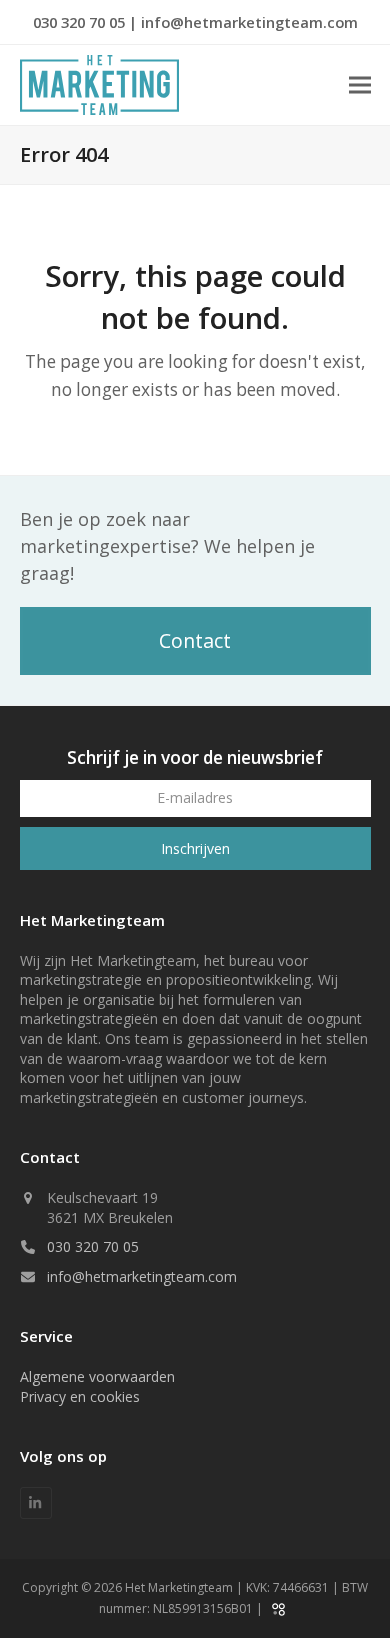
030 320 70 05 (81, 22)
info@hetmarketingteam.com (249, 22)
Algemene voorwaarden (97, 1376)
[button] (360, 85)
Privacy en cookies (80, 1396)
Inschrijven (195, 848)
